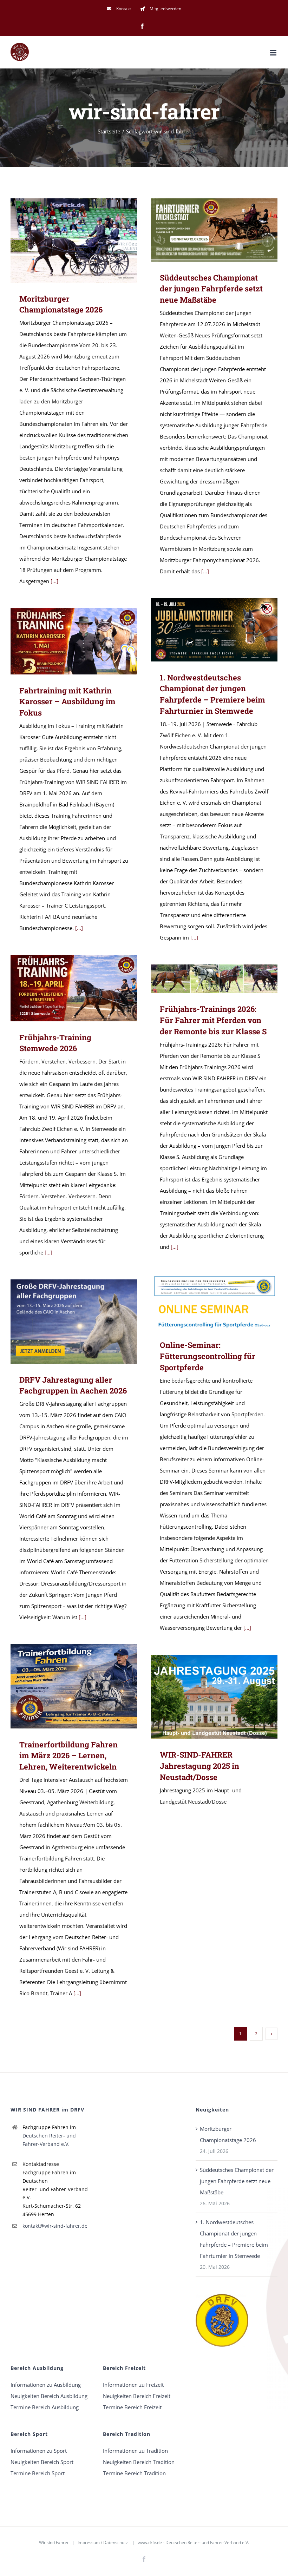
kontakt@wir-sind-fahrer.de (55, 2226)
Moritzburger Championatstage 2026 (64, 240)
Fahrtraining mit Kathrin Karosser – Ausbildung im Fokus (64, 641)
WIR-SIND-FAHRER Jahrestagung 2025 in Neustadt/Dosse (204, 1697)
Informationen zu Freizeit (133, 2385)
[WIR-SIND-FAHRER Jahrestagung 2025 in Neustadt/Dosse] (214, 1697)
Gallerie (84, 240)
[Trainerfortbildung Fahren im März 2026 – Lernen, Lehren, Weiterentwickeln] (74, 1686)
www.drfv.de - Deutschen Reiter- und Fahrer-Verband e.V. (193, 2542)
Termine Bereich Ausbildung (45, 2407)
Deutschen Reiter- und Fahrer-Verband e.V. (49, 2140)
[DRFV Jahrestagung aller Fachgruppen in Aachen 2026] (74, 1322)
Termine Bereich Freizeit (132, 2407)
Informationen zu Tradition (135, 2451)
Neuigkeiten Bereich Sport (42, 2462)
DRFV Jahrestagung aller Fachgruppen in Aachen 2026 (64, 1321)
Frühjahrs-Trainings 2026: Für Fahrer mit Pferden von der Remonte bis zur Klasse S (204, 979)
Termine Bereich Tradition (134, 2473)
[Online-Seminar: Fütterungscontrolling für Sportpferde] (214, 1301)
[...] (54, 581)
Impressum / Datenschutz (103, 2542)
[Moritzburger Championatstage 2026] (74, 241)
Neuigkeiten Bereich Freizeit (137, 2396)
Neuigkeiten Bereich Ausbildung (49, 2396)
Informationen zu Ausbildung (46, 2385)
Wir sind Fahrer (54, 2542)
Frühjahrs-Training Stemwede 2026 (64, 988)
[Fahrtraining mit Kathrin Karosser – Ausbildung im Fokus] (74, 641)
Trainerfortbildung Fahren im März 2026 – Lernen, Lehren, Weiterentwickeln (64, 1686)
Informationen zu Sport (39, 2451)
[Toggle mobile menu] (274, 53)
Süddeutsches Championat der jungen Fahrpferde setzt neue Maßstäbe (204, 230)
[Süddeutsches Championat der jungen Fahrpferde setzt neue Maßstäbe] (214, 230)
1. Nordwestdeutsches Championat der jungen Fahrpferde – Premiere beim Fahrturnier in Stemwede (204, 630)
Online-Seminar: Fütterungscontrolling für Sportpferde (204, 1301)
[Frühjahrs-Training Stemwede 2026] (74, 988)
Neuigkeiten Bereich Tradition (139, 2462)
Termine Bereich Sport (38, 2473)
